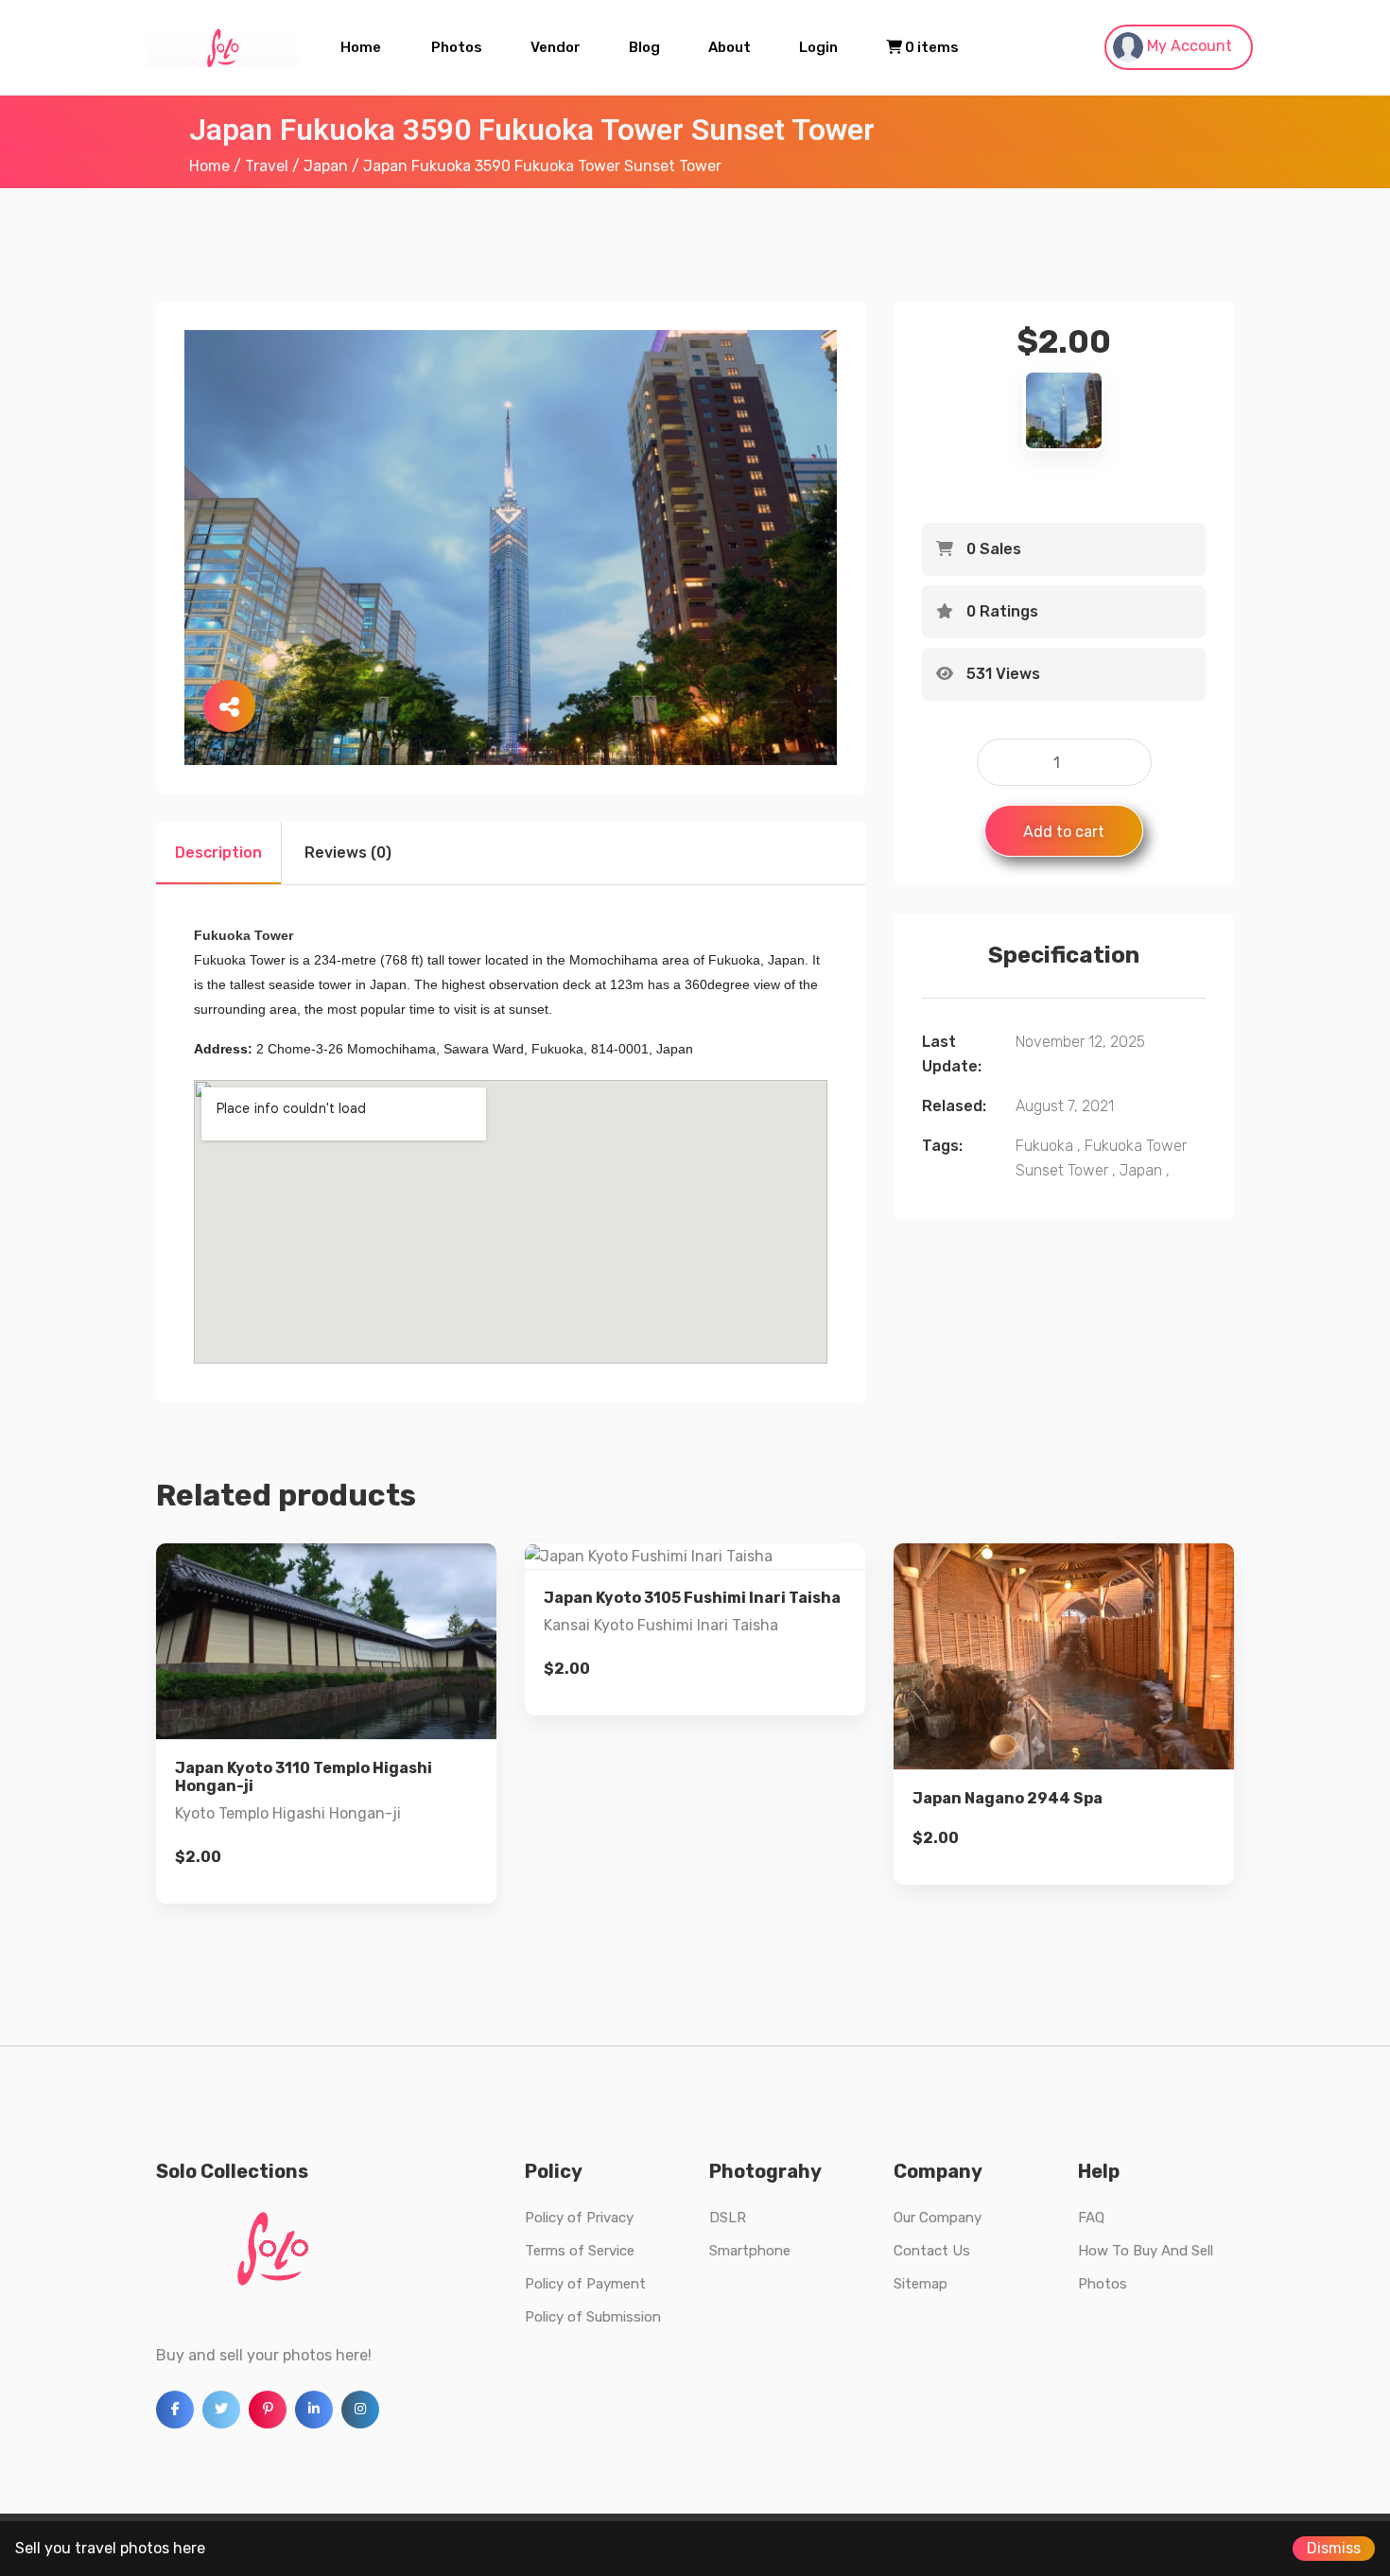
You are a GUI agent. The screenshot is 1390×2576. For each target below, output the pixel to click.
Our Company (938, 2218)
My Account (1188, 46)
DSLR (728, 2218)
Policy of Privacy (579, 2218)
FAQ (1091, 2218)
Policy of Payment (585, 2284)
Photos (457, 47)
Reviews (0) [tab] (348, 853)
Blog (644, 47)
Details (341, 1691)
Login (818, 47)
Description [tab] (218, 853)
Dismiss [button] (1334, 2548)
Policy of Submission (593, 2317)
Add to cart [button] (326, 1756)
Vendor (556, 47)
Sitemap (921, 2284)
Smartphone (750, 2251)
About (730, 47)
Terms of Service (580, 2251)
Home (361, 47)
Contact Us (932, 2251)
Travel (267, 166)
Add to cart (1064, 832)
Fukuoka (1044, 1146)
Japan (326, 166)
